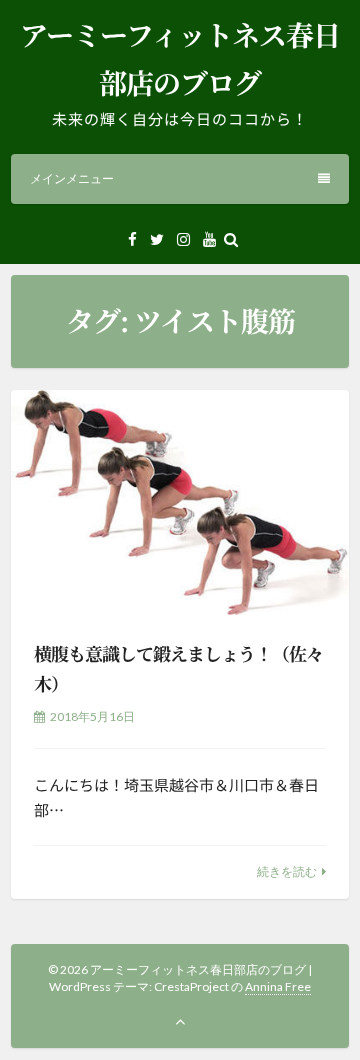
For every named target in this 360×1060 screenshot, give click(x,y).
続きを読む (287, 871)
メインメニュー (72, 178)
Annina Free (278, 986)
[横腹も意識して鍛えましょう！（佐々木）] (180, 502)
